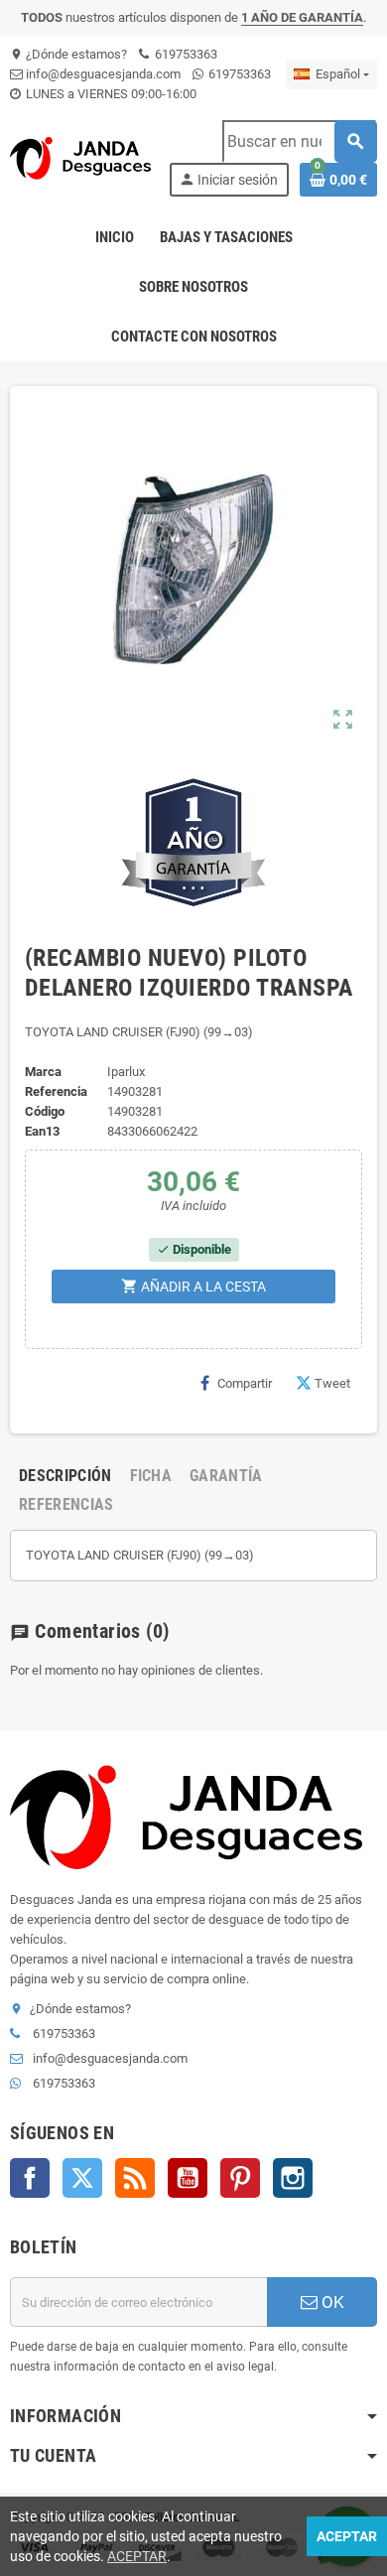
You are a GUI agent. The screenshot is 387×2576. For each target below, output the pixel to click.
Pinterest (240, 2178)
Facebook (30, 2178)
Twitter (82, 2178)
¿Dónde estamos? (68, 54)
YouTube (188, 2178)
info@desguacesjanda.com (102, 74)
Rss (135, 2178)
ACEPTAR (137, 2556)
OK (331, 2302)
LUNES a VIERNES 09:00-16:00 (110, 94)
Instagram (293, 2178)
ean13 (42, 1131)
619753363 (185, 54)
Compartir (245, 1383)
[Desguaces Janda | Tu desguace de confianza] (83, 157)
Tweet (332, 1383)
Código (45, 1111)
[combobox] (299, 141)
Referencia (56, 1091)
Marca (43, 1072)
